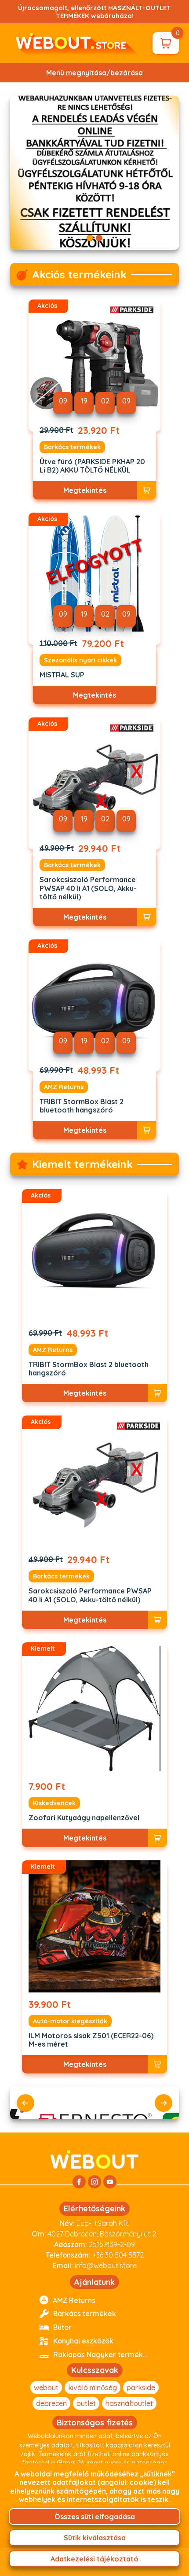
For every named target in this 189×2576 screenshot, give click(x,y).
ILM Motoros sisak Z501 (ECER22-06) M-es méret (91, 2040)
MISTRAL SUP (62, 675)
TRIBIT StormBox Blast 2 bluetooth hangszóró (82, 1106)
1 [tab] (90, 238)
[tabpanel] (95, 173)
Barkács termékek (72, 447)
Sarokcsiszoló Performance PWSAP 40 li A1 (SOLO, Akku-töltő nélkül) (88, 888)
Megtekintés (85, 490)
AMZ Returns (64, 1087)
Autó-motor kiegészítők (70, 2021)
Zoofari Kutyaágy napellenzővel (84, 1818)
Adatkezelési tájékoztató (94, 2559)
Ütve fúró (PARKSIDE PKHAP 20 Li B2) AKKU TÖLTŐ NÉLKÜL (92, 466)
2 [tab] (99, 238)
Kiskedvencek (54, 1803)
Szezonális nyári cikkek (80, 660)
